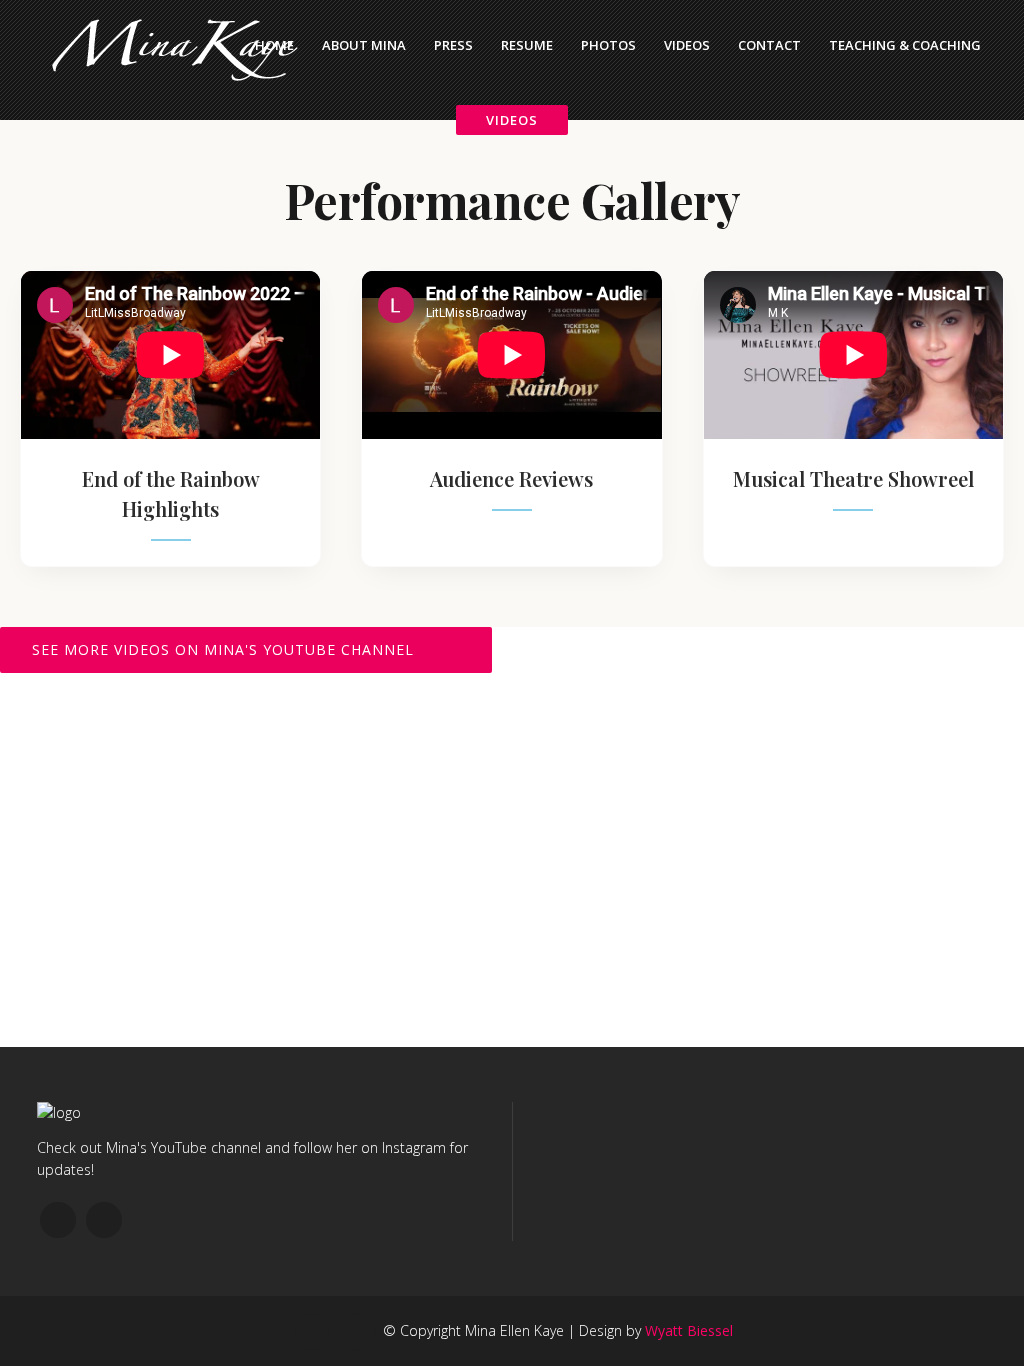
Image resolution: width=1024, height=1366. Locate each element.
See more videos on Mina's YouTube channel (223, 649)
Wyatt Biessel (689, 1330)
